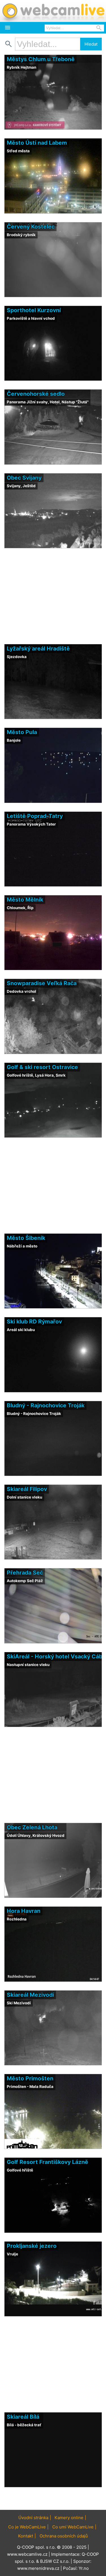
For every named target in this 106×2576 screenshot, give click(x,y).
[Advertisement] (53, 2499)
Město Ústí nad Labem (37, 143)
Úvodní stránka (33, 2518)
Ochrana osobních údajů (64, 2536)
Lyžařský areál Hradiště (38, 649)
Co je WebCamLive (27, 2527)
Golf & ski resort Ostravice (42, 1067)
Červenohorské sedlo (36, 394)
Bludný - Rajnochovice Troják (46, 1405)
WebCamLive (53, 11)
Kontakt (26, 2536)
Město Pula (22, 732)
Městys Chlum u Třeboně (41, 59)
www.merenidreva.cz (38, 2568)
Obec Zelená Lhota (32, 1827)
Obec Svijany (24, 478)
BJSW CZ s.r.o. (55, 2561)
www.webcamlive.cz (27, 2554)
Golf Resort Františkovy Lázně (47, 2162)
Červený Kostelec (31, 227)
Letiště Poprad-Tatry (35, 816)
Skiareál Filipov (27, 1489)
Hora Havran (24, 1911)
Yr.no (84, 2568)
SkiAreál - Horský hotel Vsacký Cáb (55, 1656)
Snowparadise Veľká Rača (42, 983)
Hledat (91, 44)
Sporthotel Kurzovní (34, 310)
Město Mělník (25, 900)
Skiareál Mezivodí (30, 1995)
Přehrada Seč (25, 1573)
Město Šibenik (26, 1238)
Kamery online (69, 2518)
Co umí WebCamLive (73, 2527)
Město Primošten (30, 2078)
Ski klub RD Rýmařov (34, 1321)
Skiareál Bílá (23, 2417)
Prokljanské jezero (32, 2246)
